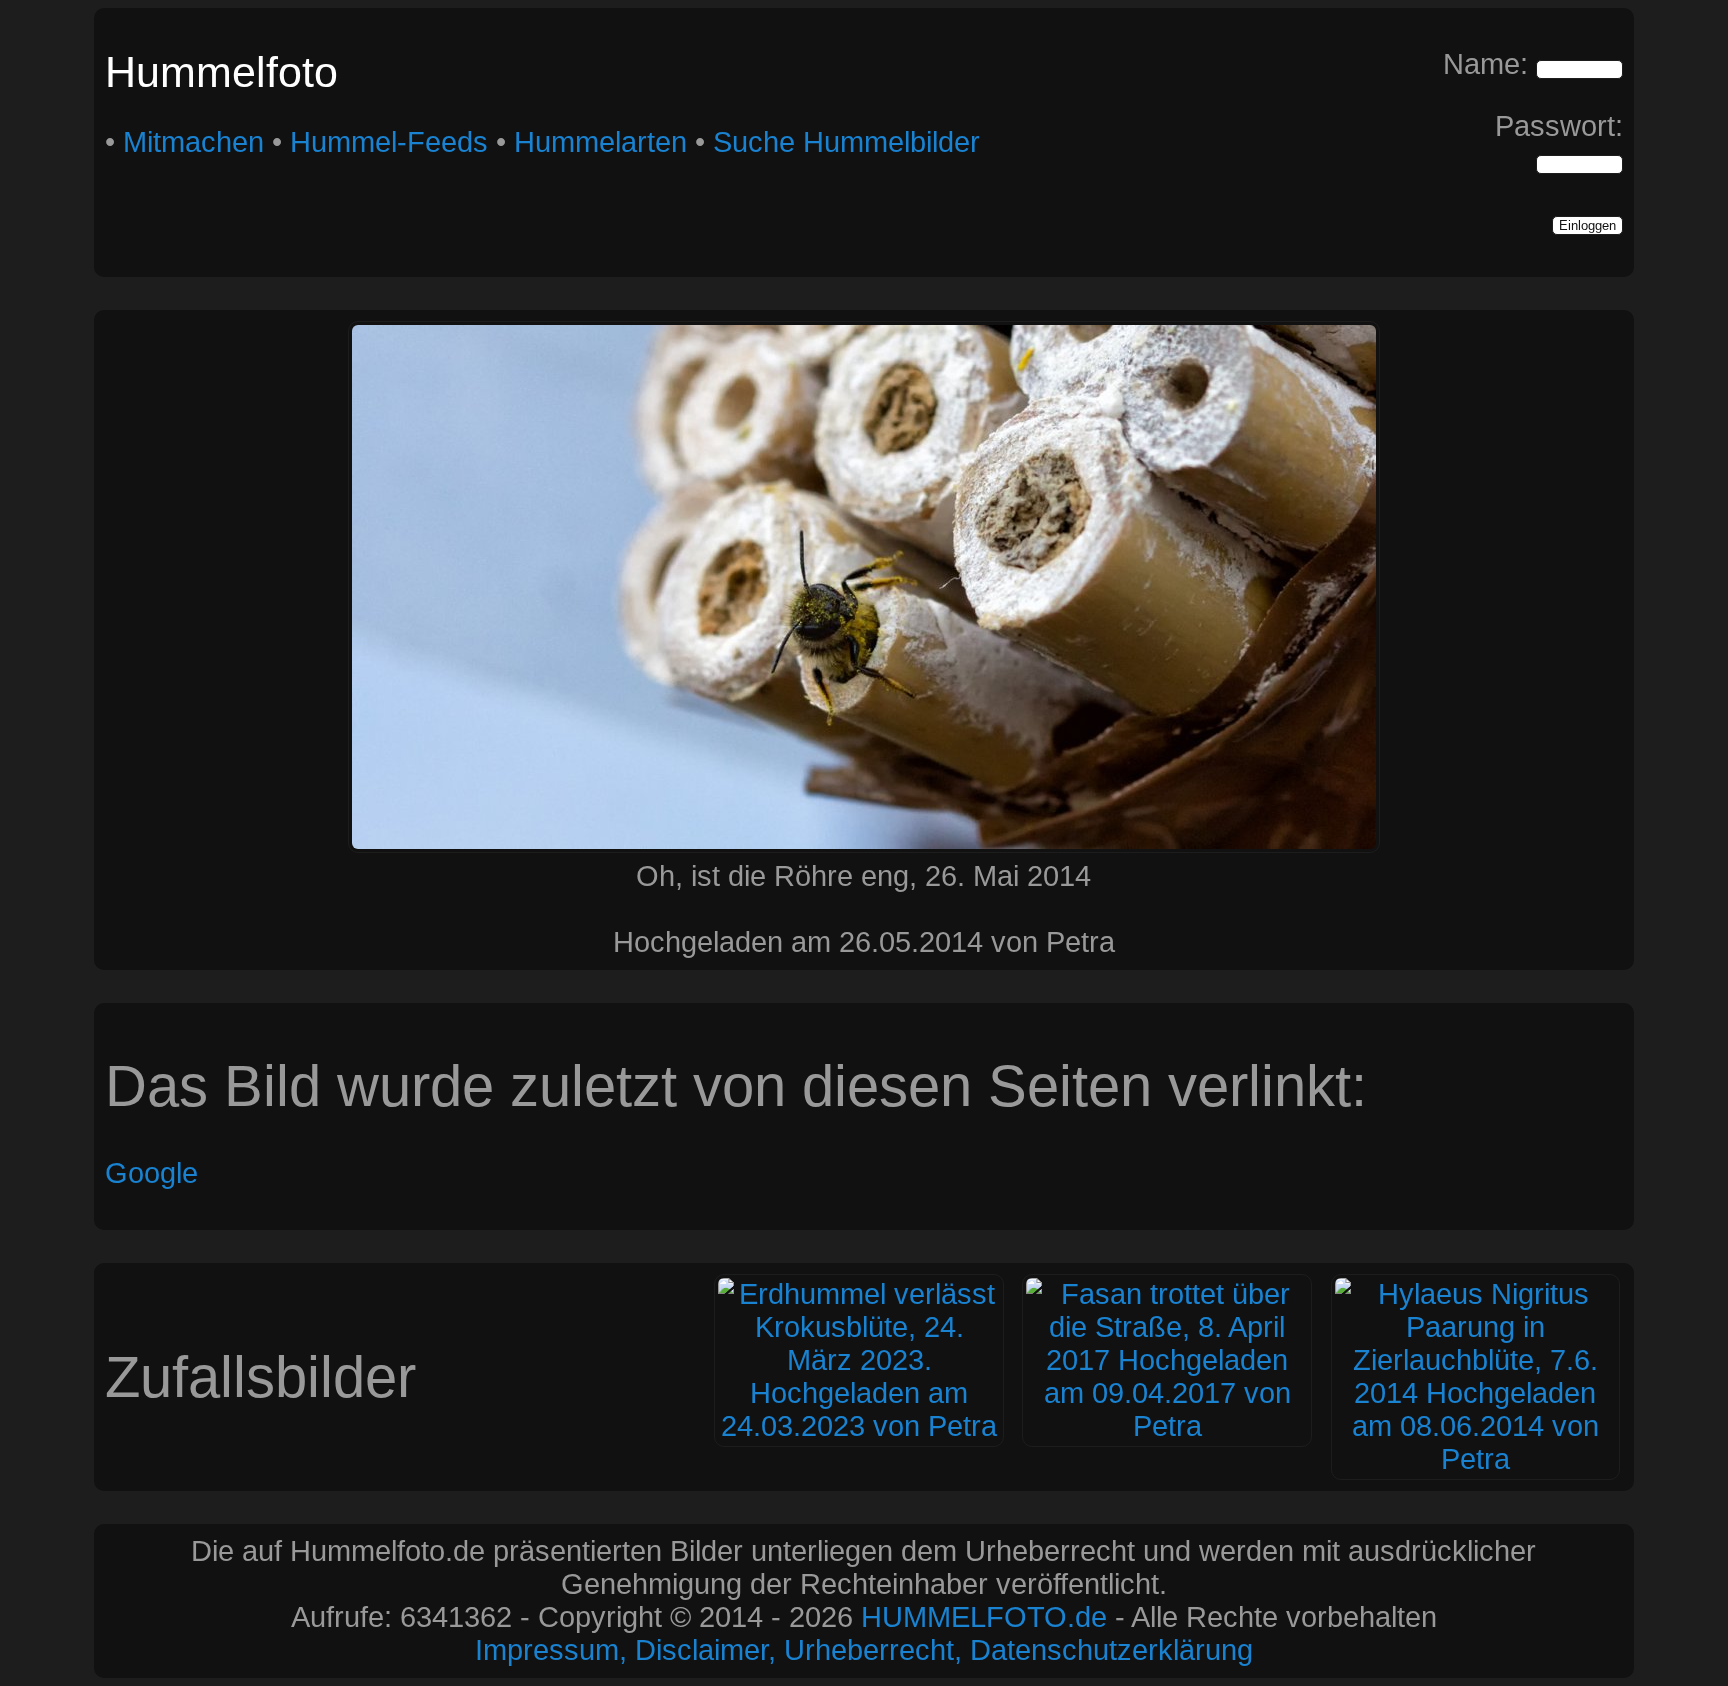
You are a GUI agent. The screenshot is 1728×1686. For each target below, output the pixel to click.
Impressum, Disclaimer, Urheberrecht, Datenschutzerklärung (864, 1650)
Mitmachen (193, 142)
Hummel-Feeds (389, 142)
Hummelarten (600, 142)
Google (151, 1173)
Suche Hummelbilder (846, 142)
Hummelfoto (221, 72)
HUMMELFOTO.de (984, 1617)
